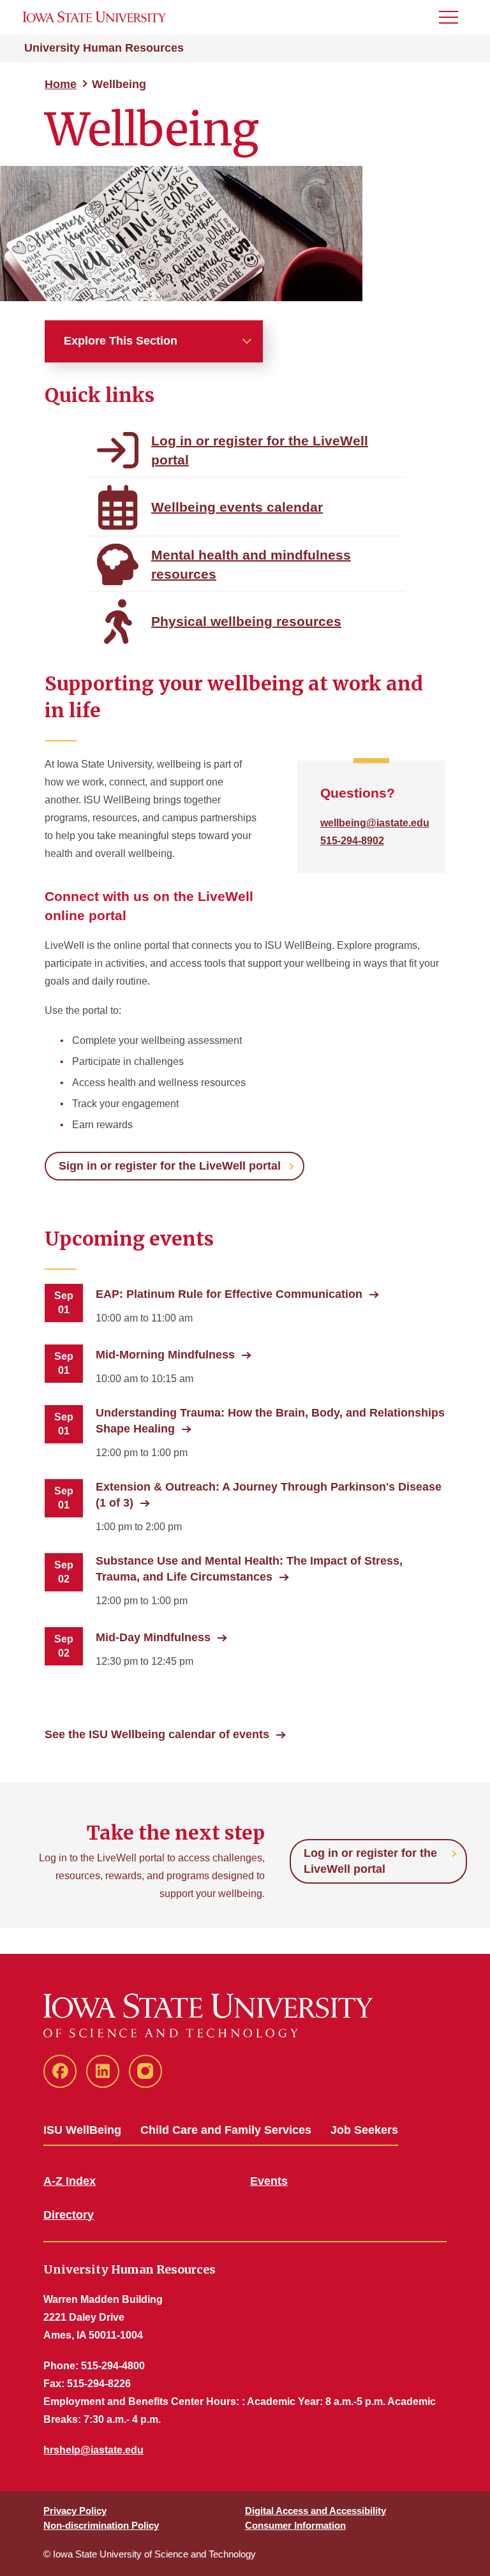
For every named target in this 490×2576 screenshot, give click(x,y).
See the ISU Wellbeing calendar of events (157, 1734)
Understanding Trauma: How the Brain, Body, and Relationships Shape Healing (270, 1421)
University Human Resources (104, 48)
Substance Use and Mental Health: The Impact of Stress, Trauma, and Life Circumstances (249, 1569)
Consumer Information (295, 2525)
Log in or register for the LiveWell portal (370, 1861)
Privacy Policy (75, 2511)
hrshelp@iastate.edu (93, 2450)
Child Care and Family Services (226, 2130)
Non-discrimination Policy (101, 2525)
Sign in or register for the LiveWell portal (170, 1166)
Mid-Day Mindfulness (153, 1637)
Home (61, 84)
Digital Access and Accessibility (316, 2511)
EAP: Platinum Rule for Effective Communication (229, 1294)
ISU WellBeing (82, 2130)
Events (269, 2181)
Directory (69, 2215)
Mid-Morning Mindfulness (165, 1355)
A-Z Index (70, 2181)
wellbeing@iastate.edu (375, 823)
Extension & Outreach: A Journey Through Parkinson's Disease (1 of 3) (269, 1495)
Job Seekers (364, 2130)
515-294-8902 (352, 841)
